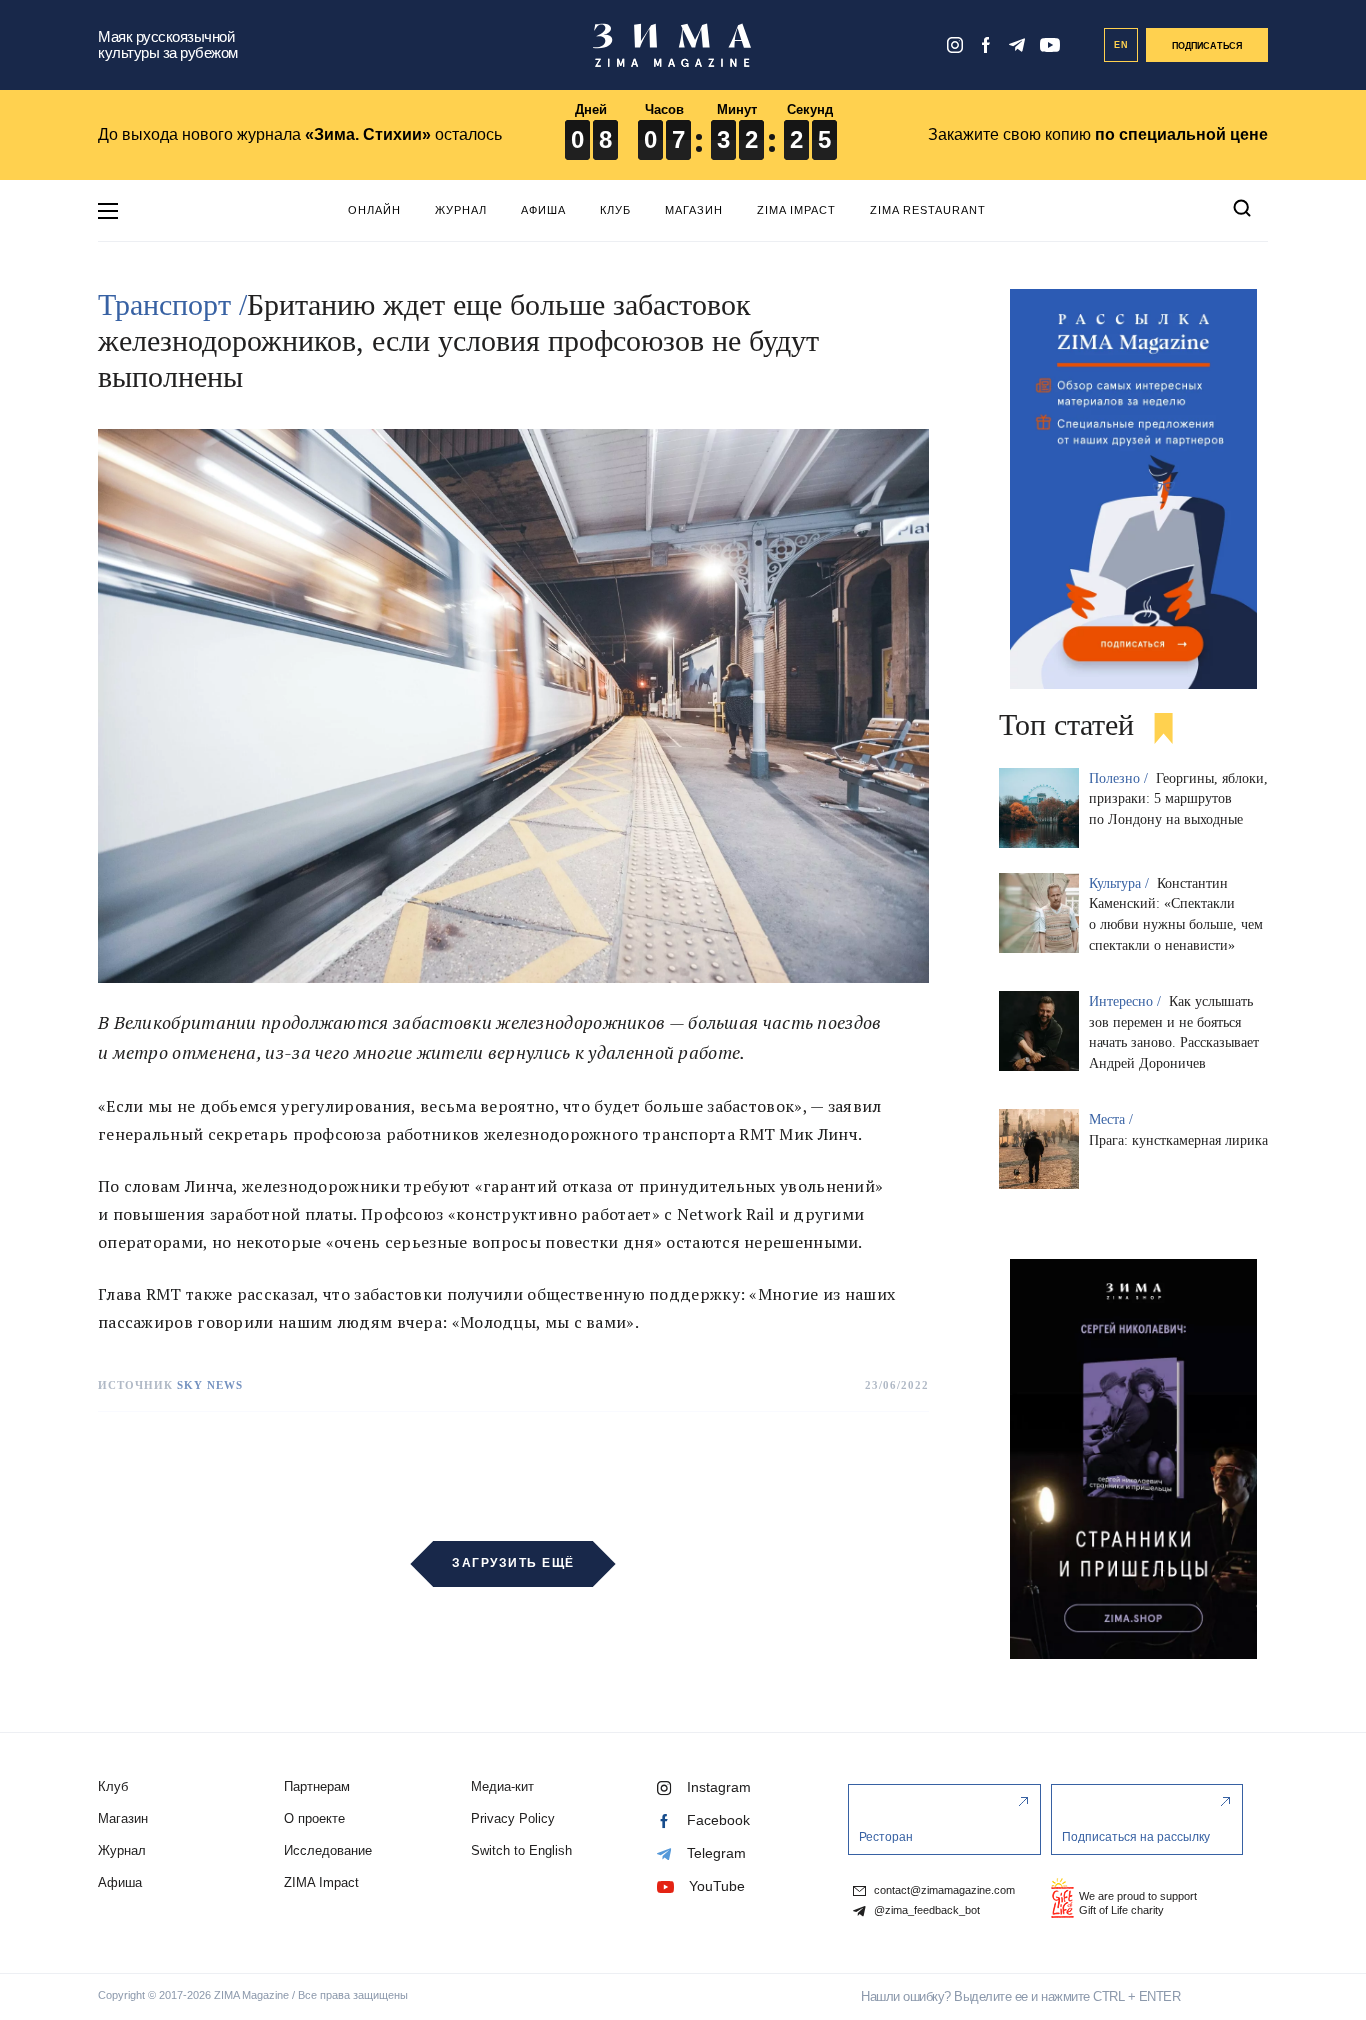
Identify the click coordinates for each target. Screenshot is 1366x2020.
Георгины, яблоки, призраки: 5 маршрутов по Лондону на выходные (1178, 799)
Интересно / (1127, 1001)
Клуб (615, 210)
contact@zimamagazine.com (943, 1890)
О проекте (314, 1818)
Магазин (694, 210)
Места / (1113, 1119)
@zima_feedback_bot (925, 1910)
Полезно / (1120, 778)
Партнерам (317, 1786)
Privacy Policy (513, 1818)
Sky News (210, 1385)
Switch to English (521, 1850)
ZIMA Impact (796, 210)
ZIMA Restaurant (928, 210)
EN (1121, 45)
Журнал (461, 210)
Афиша (543, 210)
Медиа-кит (502, 1786)
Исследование (328, 1850)
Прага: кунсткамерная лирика (1178, 1140)
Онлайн (374, 210)
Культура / (1121, 883)
